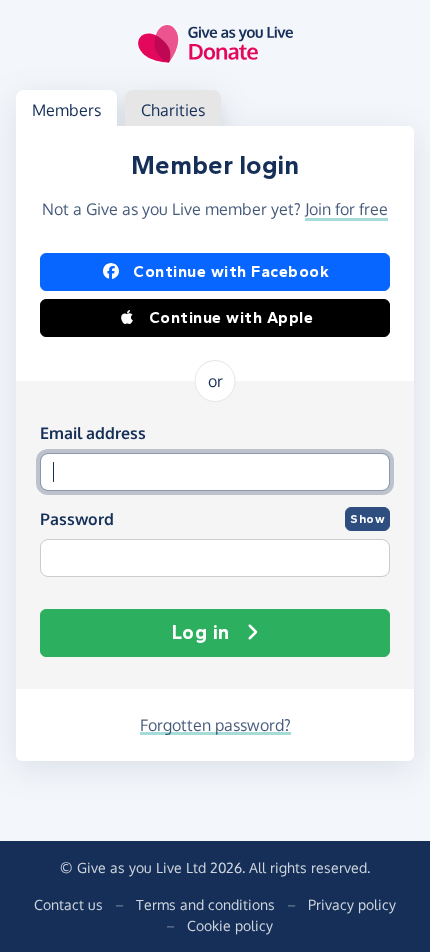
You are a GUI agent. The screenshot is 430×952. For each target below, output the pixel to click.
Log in (201, 632)
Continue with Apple (231, 317)
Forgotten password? (215, 725)
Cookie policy (230, 925)
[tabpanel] (215, 443)
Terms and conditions (205, 904)
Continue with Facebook (231, 271)
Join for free (346, 209)
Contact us (68, 904)
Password (77, 519)
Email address (93, 433)
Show (367, 519)
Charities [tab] (173, 110)
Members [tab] (66, 110)
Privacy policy (352, 904)
